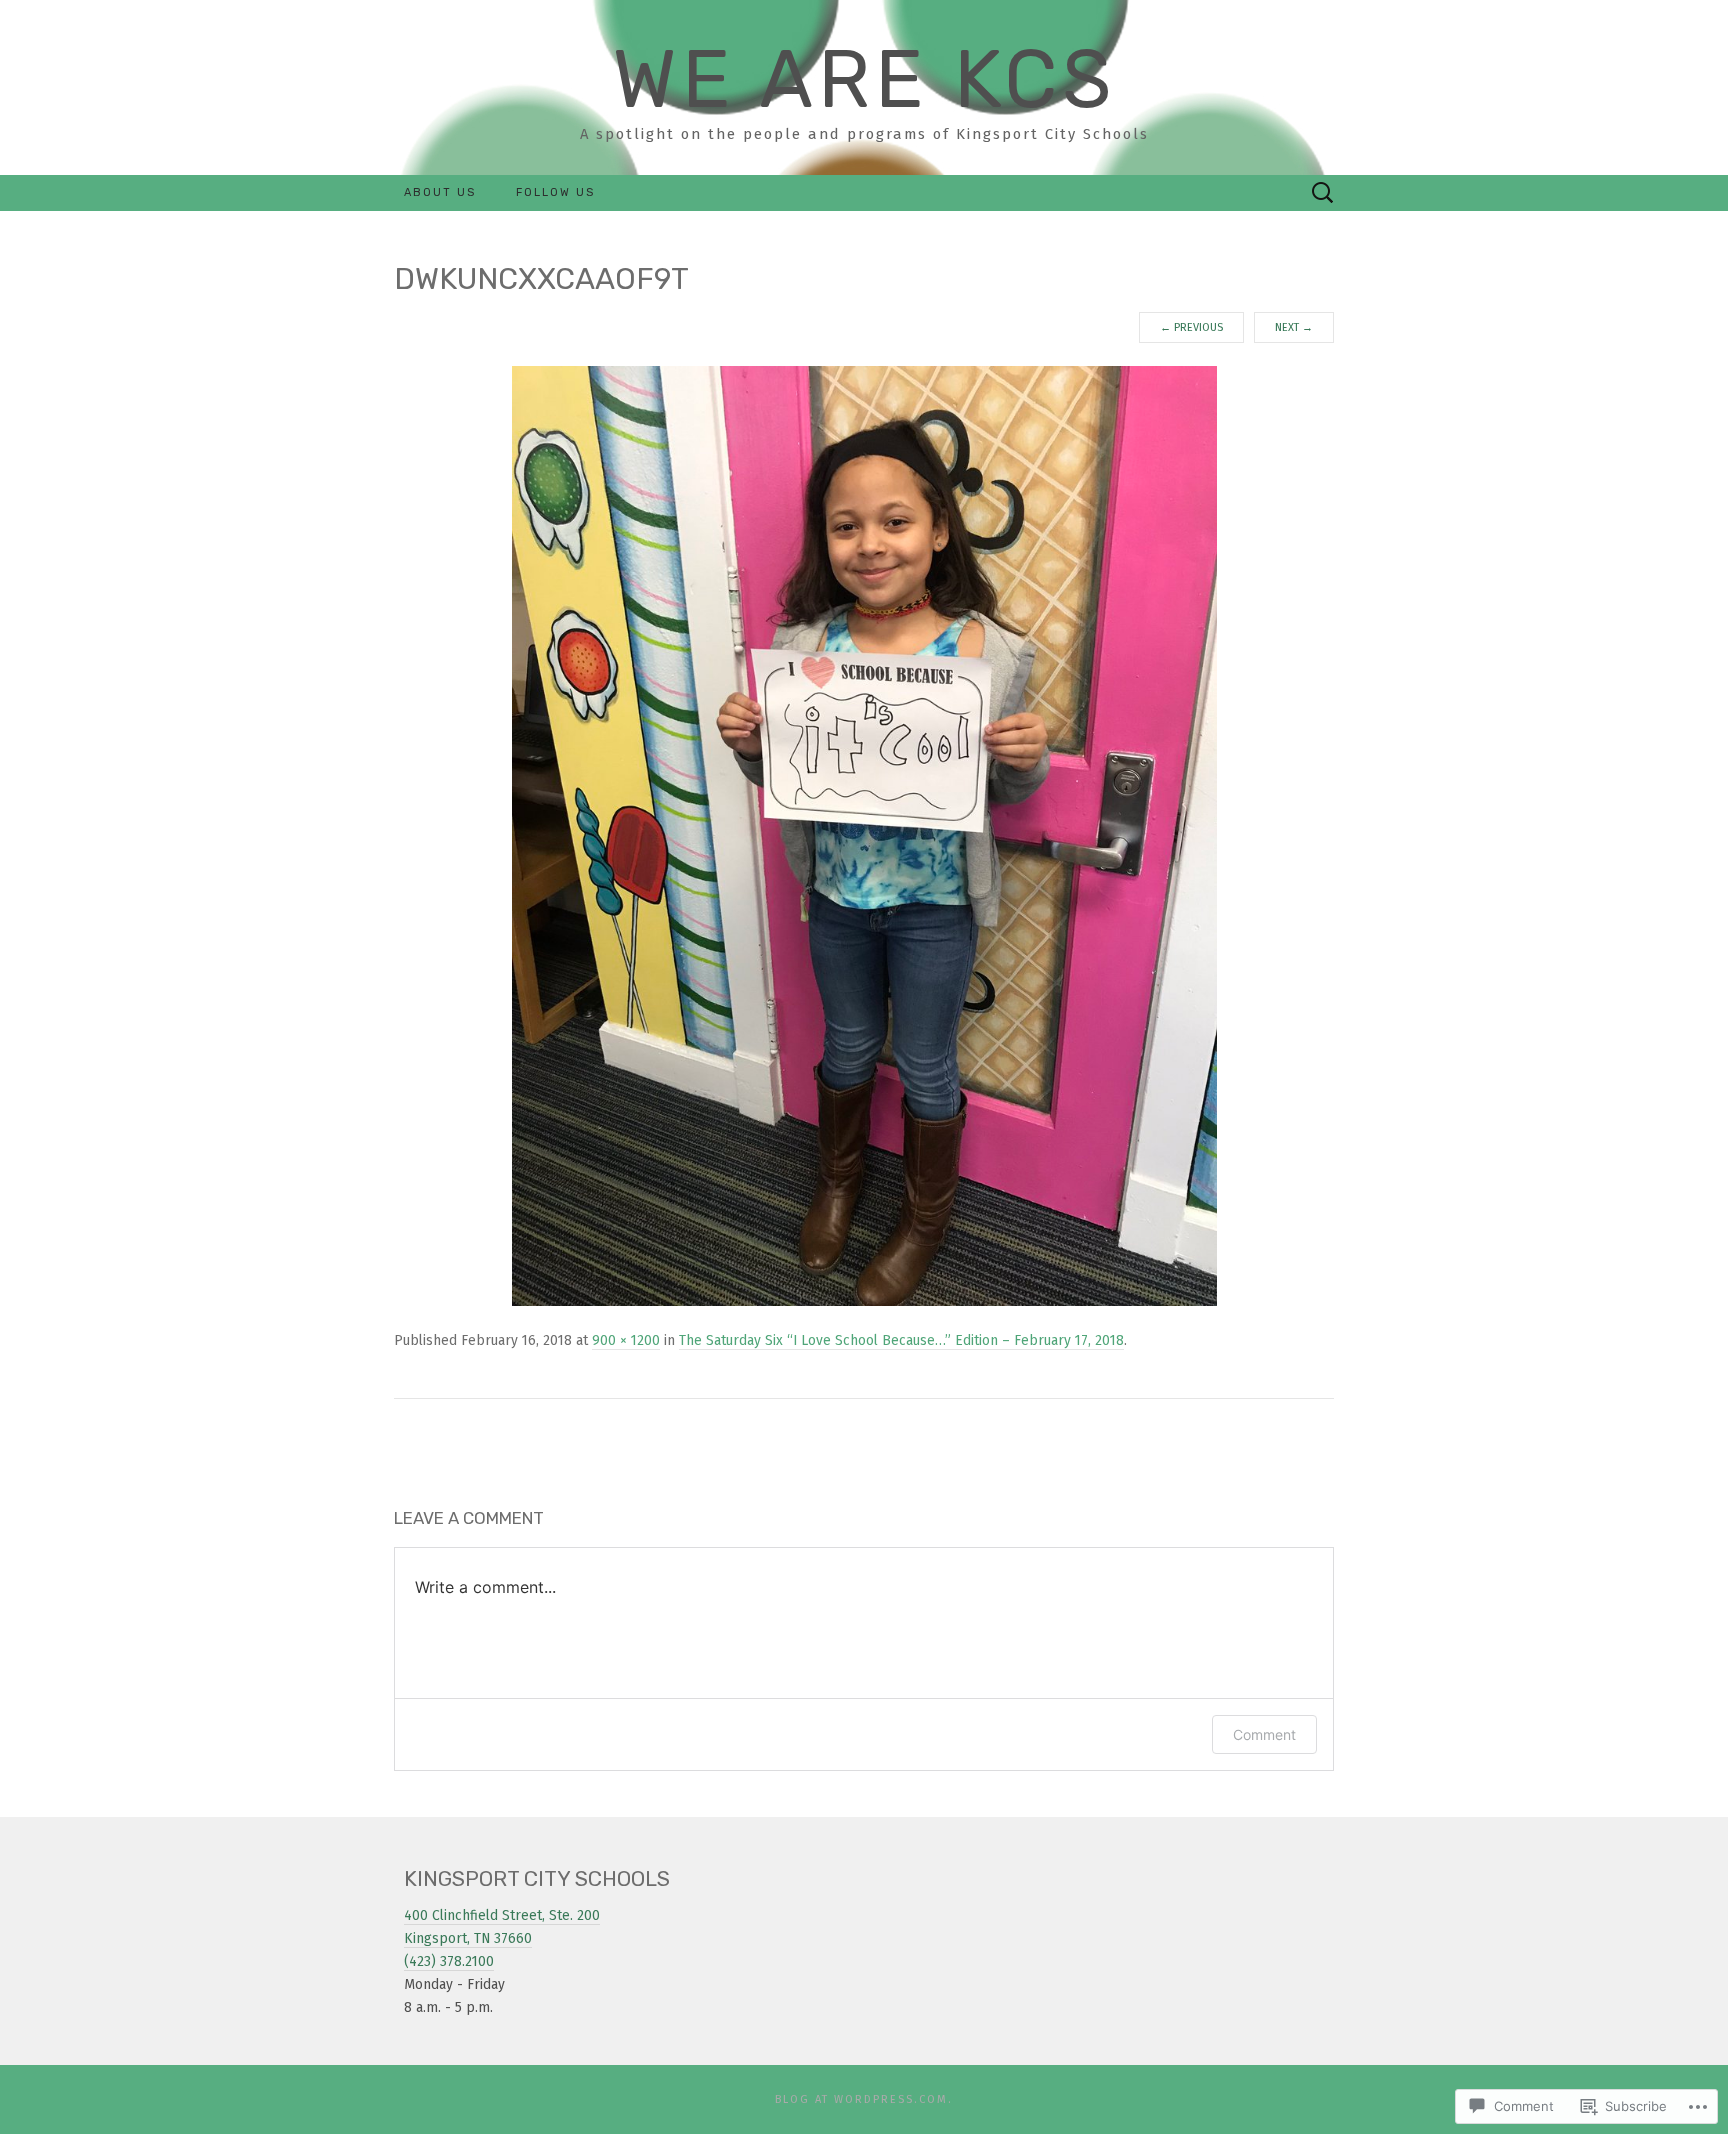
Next (1294, 327)
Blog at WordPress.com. (864, 2099)
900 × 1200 (626, 1340)
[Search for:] (1323, 193)
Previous (1191, 327)
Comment (1264, 1734)
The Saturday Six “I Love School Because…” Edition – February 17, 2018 (901, 1340)
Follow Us (555, 192)
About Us (440, 192)
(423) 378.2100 (449, 1961)
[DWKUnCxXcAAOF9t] (864, 836)
